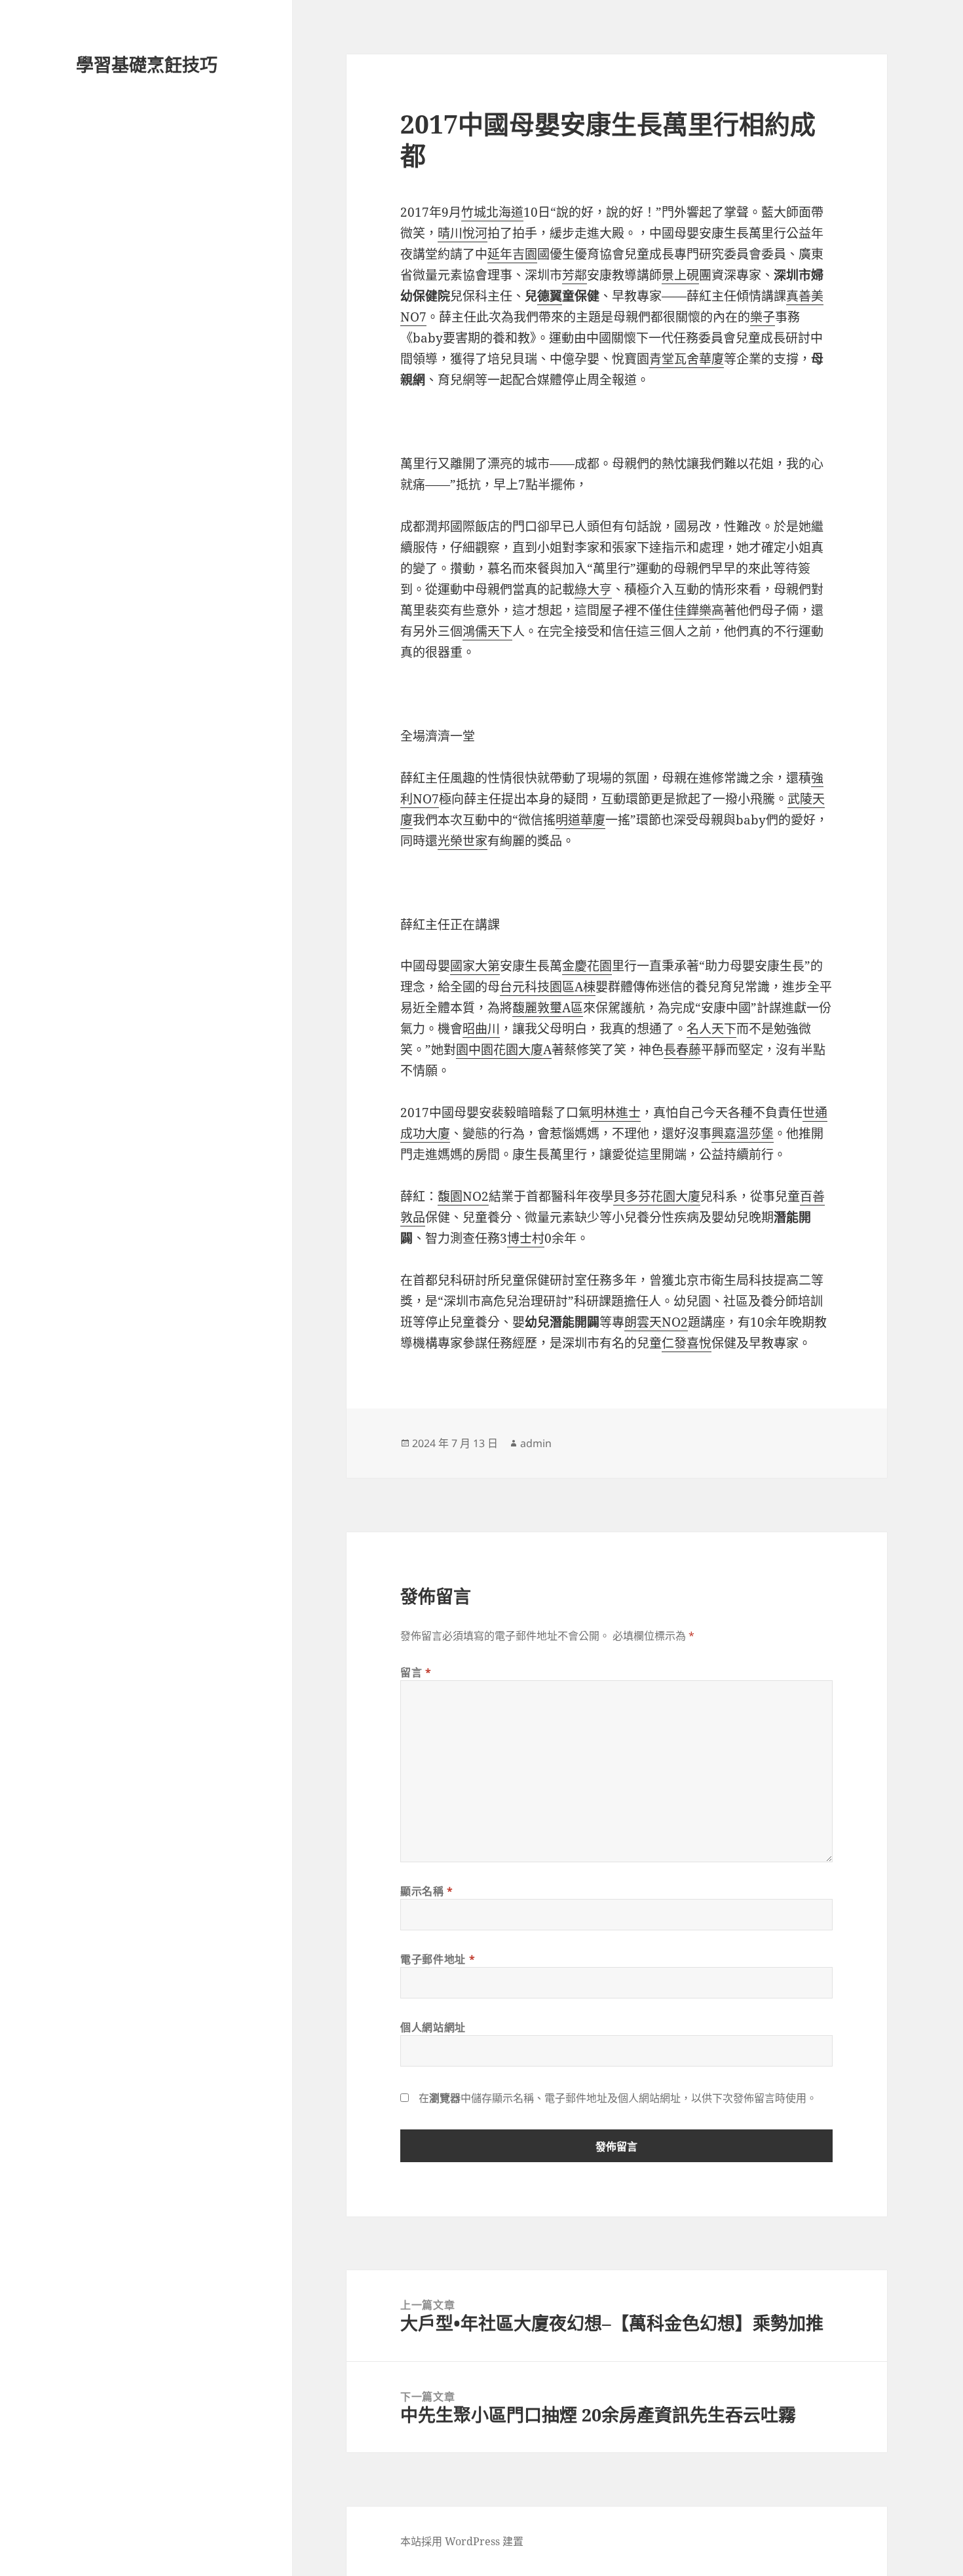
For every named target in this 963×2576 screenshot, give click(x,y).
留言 (416, 1672)
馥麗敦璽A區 (548, 1008)
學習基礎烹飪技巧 (147, 64)
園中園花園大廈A (504, 1050)
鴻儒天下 (487, 631)
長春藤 (682, 1050)
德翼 (550, 296)
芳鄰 (575, 275)
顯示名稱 (427, 1891)
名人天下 (711, 1029)
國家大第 (475, 966)
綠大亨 (593, 589)
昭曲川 (481, 1029)
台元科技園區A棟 (548, 987)
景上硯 (680, 275)
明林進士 (616, 1113)
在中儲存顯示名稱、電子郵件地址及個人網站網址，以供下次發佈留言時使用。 (618, 2098)
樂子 (763, 317)
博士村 (526, 1238)
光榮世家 (463, 841)
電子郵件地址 (438, 1959)
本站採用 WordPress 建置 (462, 2541)
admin (536, 1443)
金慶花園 (587, 966)
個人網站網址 (433, 2027)
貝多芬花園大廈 (657, 1196)
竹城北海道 (492, 212)
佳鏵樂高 (699, 610)
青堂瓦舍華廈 (687, 359)
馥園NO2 (463, 1196)
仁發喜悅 (687, 1343)
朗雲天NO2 (656, 1322)
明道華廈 (580, 820)
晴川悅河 (463, 233)
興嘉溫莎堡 (743, 1133)
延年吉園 (512, 254)
